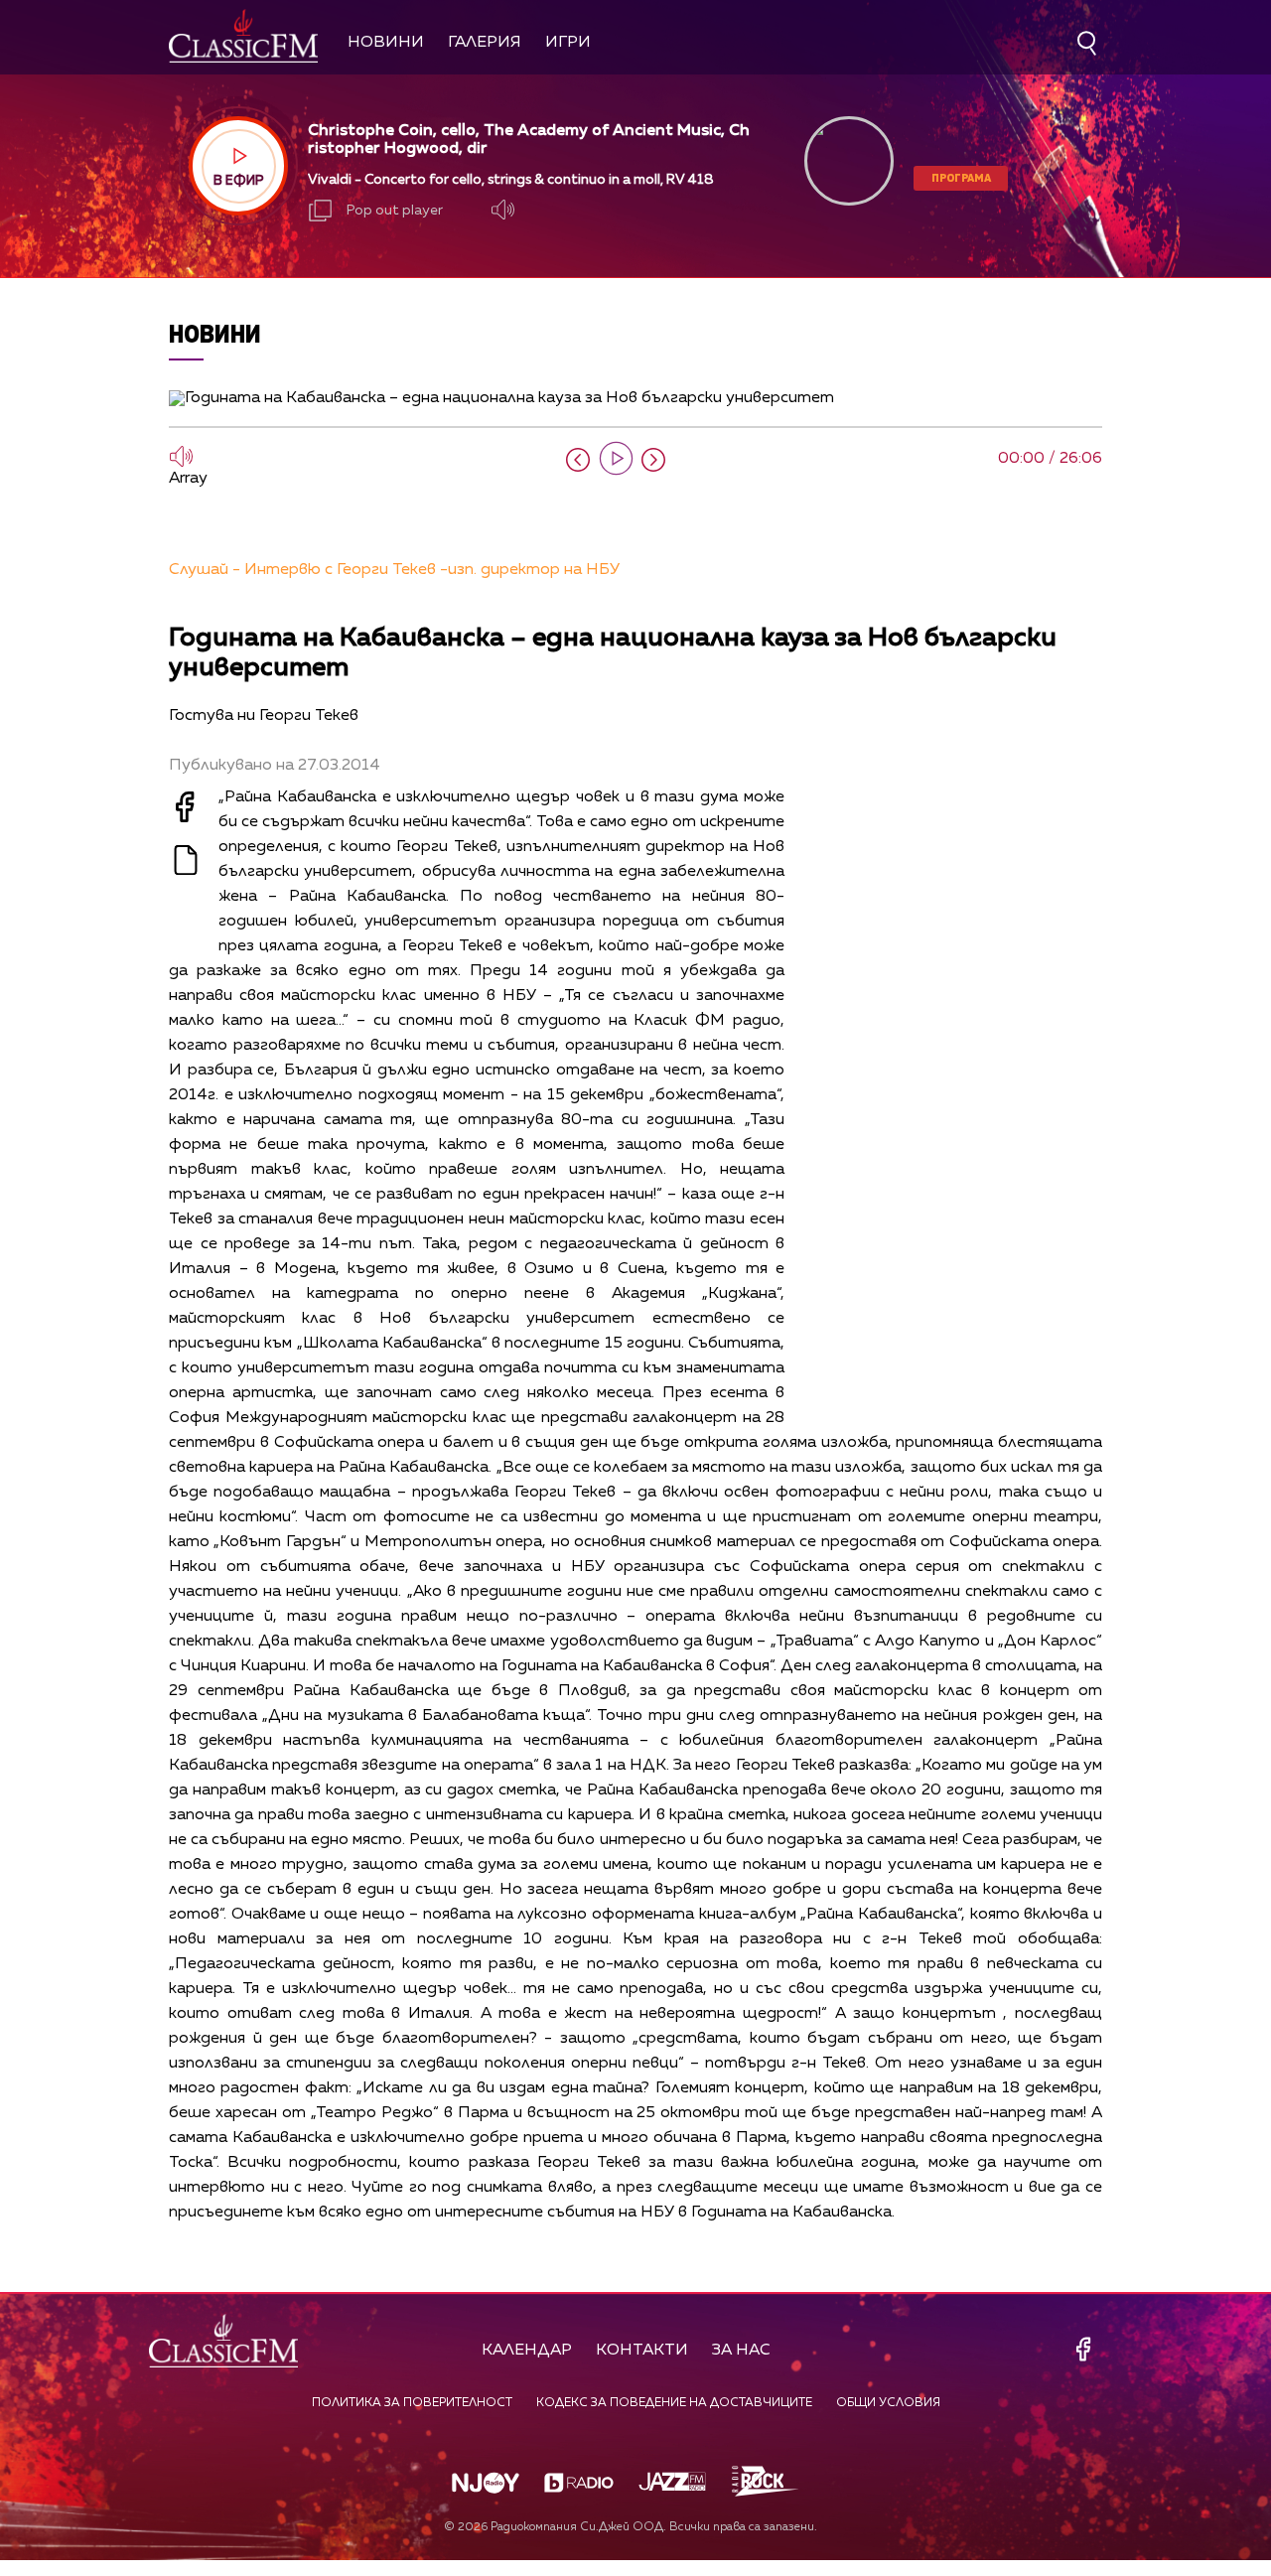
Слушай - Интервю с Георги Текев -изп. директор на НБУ (394, 570)
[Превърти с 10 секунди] (578, 460)
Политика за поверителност (412, 2403)
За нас (741, 2351)
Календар (527, 2351)
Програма (961, 177)
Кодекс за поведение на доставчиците (674, 2403)
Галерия (485, 43)
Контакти (642, 2351)
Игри (568, 43)
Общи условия (888, 2403)
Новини (386, 43)
